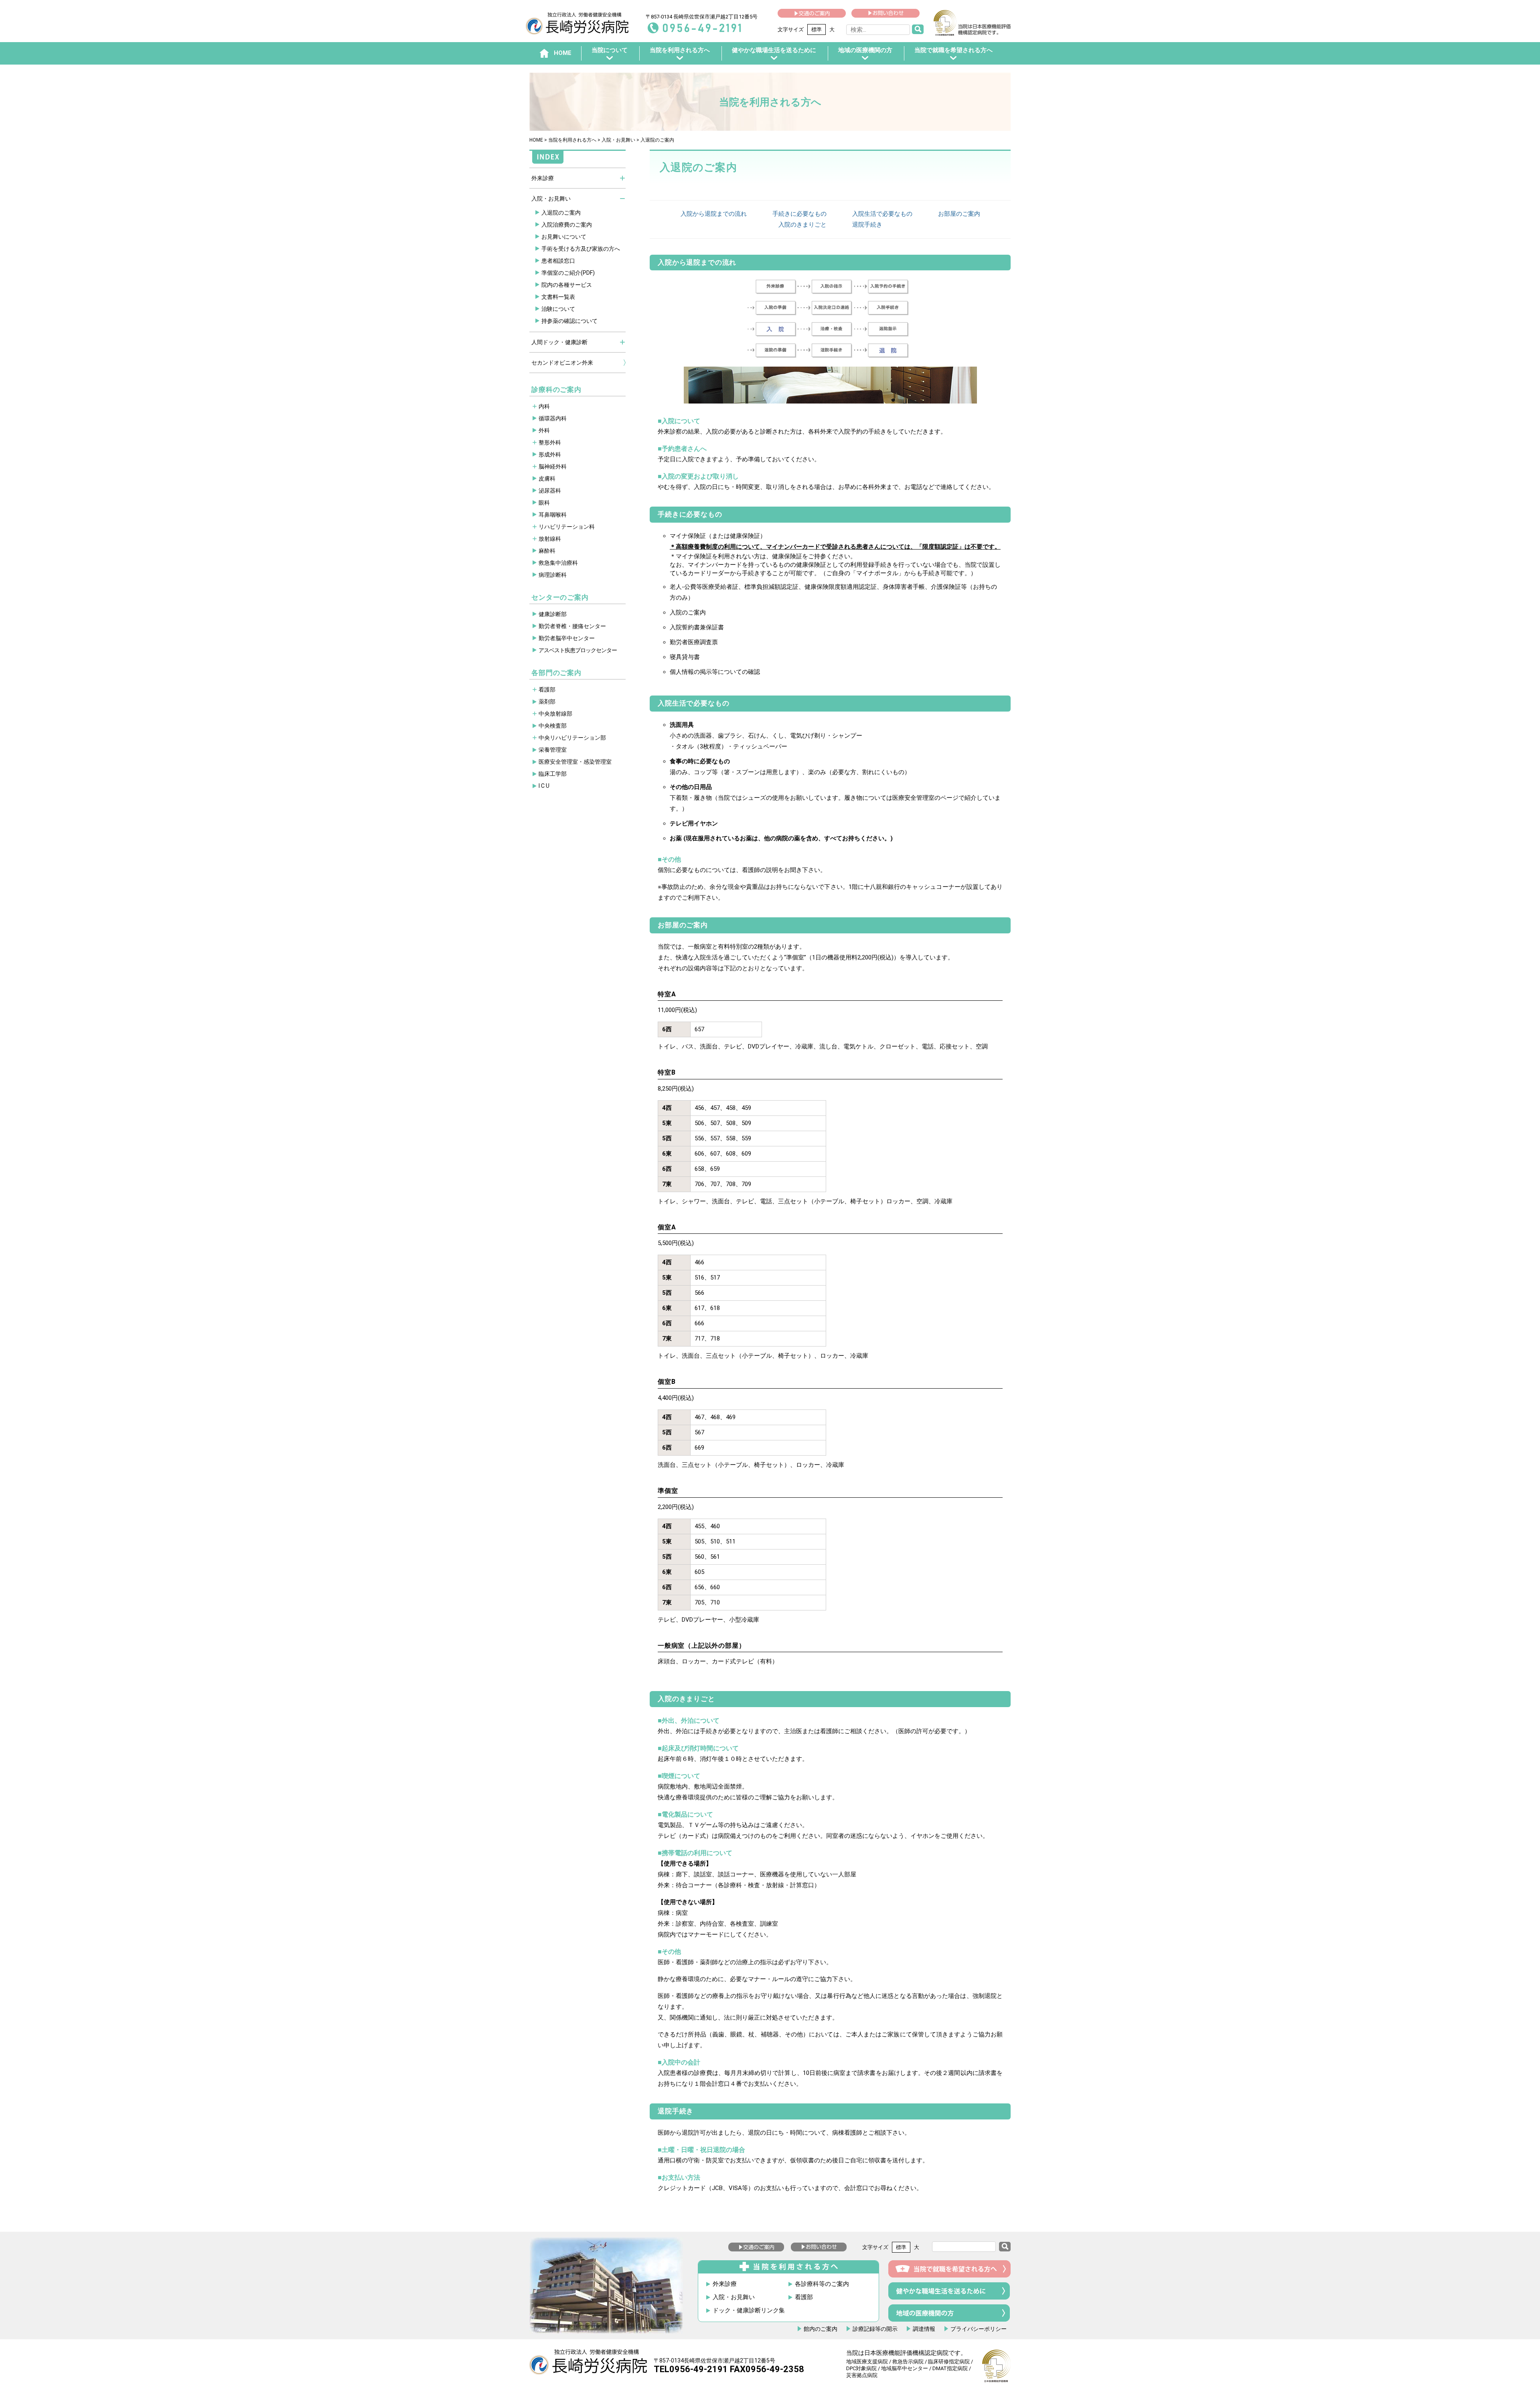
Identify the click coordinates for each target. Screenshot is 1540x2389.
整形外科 (550, 442)
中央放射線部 (555, 714)
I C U (544, 786)
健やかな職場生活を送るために (774, 50)
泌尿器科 (550, 491)
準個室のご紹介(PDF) (568, 273)
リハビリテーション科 (567, 527)
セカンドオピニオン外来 (562, 363)
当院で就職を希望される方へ (953, 50)
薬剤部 (547, 702)
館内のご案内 (821, 2329)
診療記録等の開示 (875, 2329)
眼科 (544, 503)
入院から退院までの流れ (714, 214)
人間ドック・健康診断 (559, 342)
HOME (536, 140)
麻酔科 (547, 551)
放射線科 (550, 539)
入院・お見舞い (618, 140)
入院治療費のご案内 (567, 225)
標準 (817, 29)
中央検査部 (553, 726)
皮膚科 (547, 479)
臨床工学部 (553, 774)
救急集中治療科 (558, 563)
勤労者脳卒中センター (567, 638)
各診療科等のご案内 (822, 2284)
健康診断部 (553, 614)
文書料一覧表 (558, 297)
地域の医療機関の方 (865, 50)
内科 (544, 406)
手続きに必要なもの (799, 214)
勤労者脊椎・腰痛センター (572, 626)
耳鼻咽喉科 (553, 515)
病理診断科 (553, 575)
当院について (610, 50)
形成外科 (550, 454)
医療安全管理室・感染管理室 (575, 762)
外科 (544, 430)
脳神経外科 (553, 466)
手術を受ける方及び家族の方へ (581, 249)
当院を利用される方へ (680, 50)
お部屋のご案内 (959, 214)
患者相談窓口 (558, 261)
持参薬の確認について (569, 321)
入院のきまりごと (802, 225)
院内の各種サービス (567, 285)
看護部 (547, 690)
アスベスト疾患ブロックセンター (578, 650)
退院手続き (867, 225)
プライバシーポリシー (979, 2329)
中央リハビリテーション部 (572, 738)
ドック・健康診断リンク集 (749, 2311)
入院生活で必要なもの (882, 214)
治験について (558, 309)
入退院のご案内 (561, 213)
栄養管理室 (553, 750)
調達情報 (924, 2329)
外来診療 (543, 178)
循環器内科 (553, 418)
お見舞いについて (564, 237)
